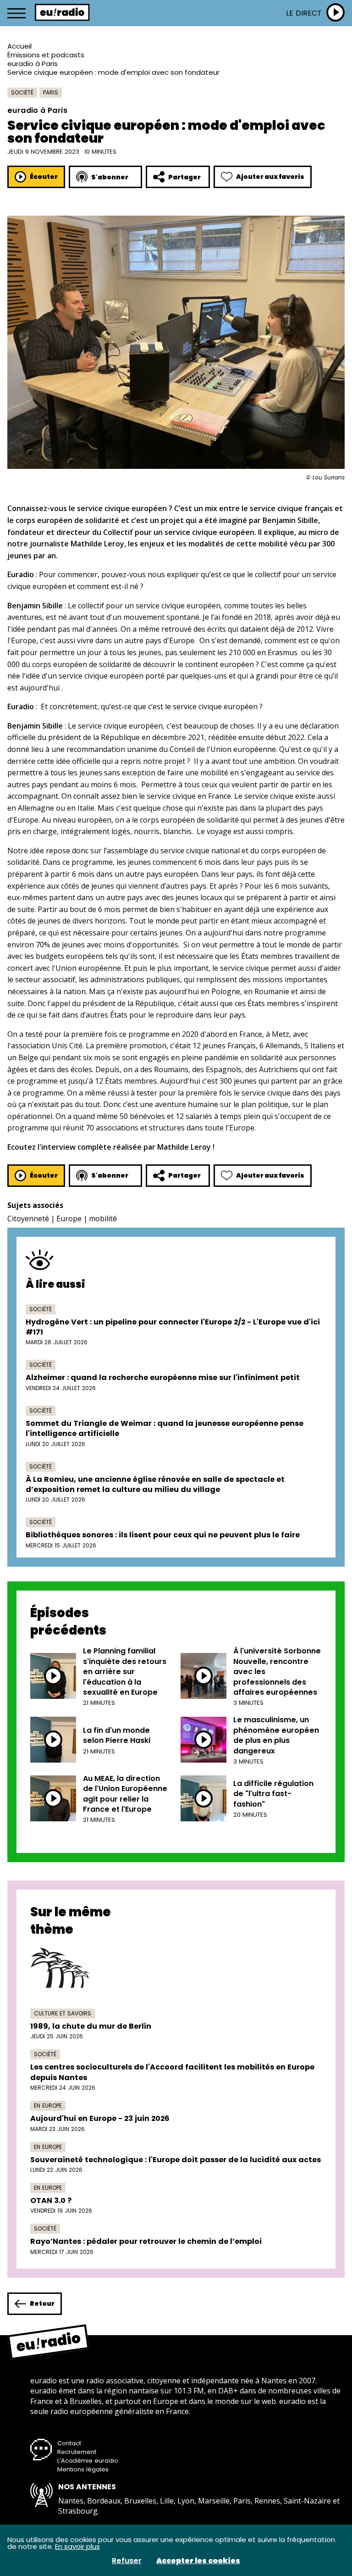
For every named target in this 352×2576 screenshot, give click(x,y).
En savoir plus (77, 2546)
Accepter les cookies (198, 2561)
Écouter (44, 177)
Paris (51, 92)
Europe (69, 1218)
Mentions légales (83, 2469)
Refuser (127, 2561)
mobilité (103, 1218)
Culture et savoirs (63, 2013)
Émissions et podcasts (46, 55)
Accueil (19, 46)
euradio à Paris (33, 64)
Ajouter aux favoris (270, 177)
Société (22, 92)
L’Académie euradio (88, 2461)
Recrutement (77, 2452)
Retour (42, 2303)
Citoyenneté (28, 1218)
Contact (69, 2443)
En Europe (48, 2106)
